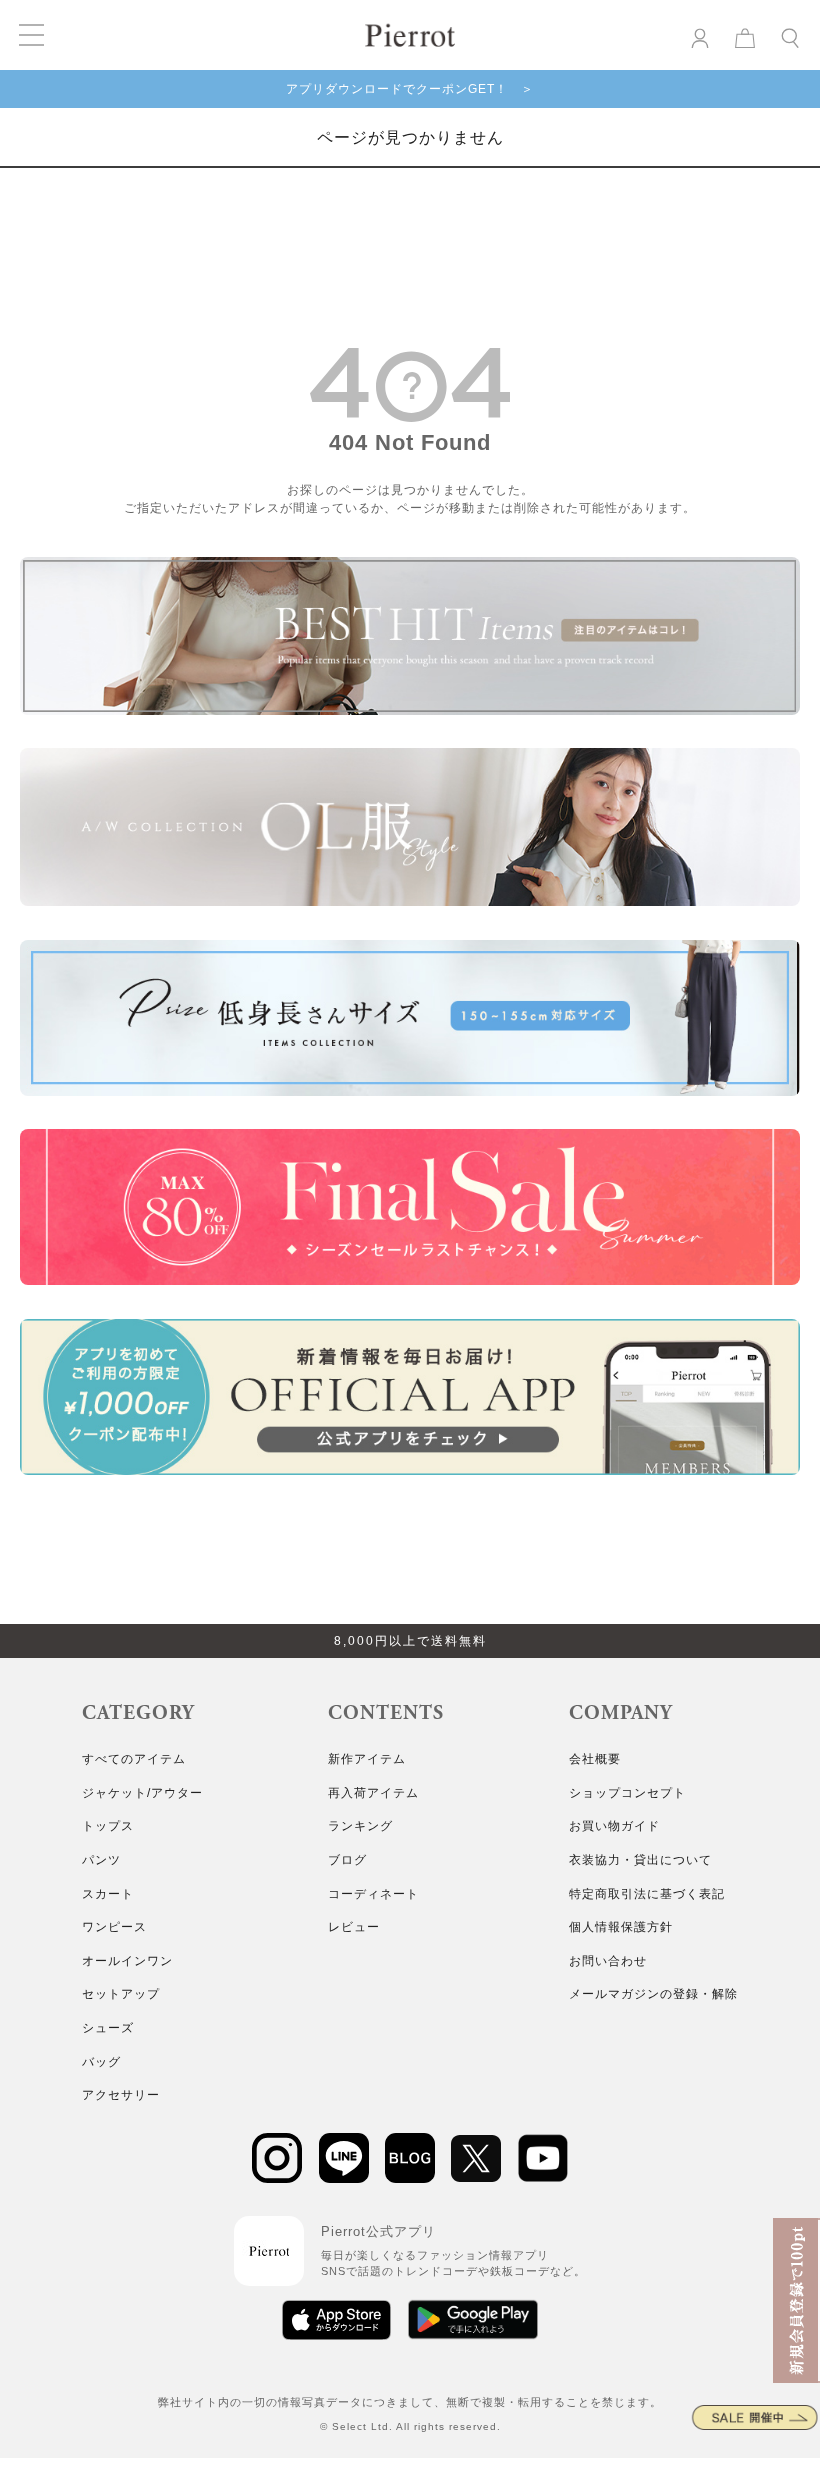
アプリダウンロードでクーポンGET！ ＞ (410, 89)
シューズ (108, 2028)
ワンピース (114, 1927)
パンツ (101, 1860)
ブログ (347, 1860)
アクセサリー (121, 2095)
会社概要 (595, 1759)
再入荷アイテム (373, 1793)
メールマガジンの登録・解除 (653, 1994)
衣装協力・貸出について (640, 1860)
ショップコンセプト (627, 1793)
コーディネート (373, 1894)
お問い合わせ (608, 1961)
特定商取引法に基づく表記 (647, 1894)
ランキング (360, 1826)
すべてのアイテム (134, 1759)
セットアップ (121, 1994)
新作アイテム (367, 1759)
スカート (108, 1894)
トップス (108, 1826)
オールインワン (127, 1961)
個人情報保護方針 (621, 1927)
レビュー (354, 1927)
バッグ (101, 2062)
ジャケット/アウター (142, 1793)
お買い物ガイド (614, 1826)
